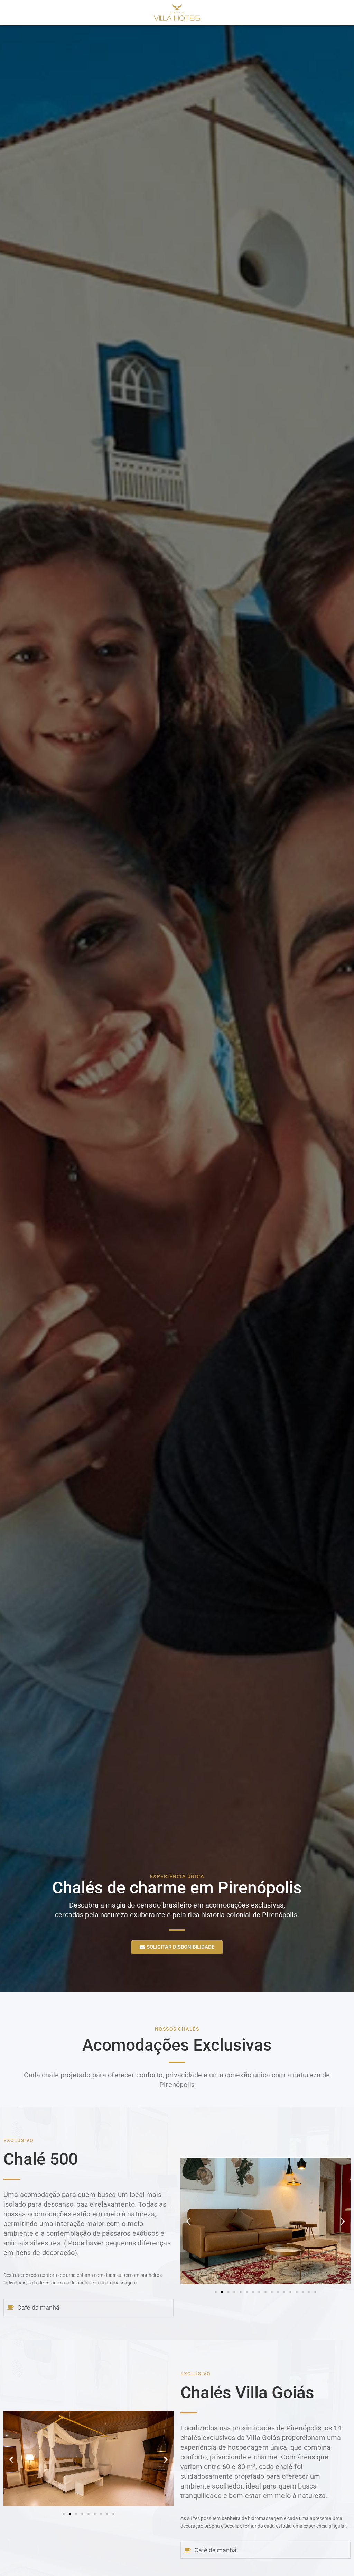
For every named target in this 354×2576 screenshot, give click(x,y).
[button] (188, 2222)
